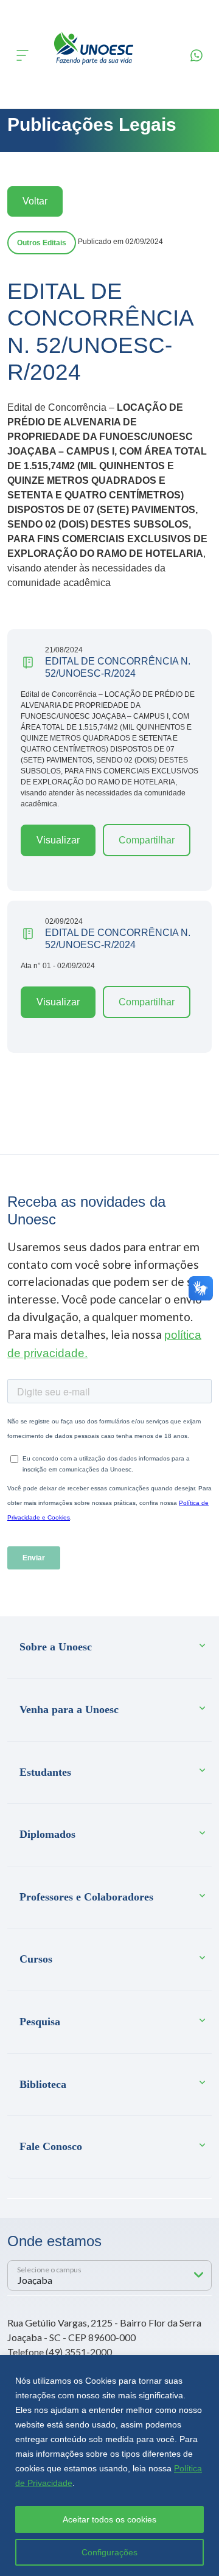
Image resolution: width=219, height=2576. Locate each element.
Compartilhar (147, 840)
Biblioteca (43, 2084)
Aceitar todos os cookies (109, 2519)
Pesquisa (40, 2022)
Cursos (36, 1959)
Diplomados (47, 1834)
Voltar (35, 201)
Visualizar (58, 840)
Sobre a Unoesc (56, 1647)
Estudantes (45, 1772)
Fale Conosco (51, 2146)
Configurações (109, 2552)
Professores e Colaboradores (86, 1897)
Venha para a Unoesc (69, 1709)
